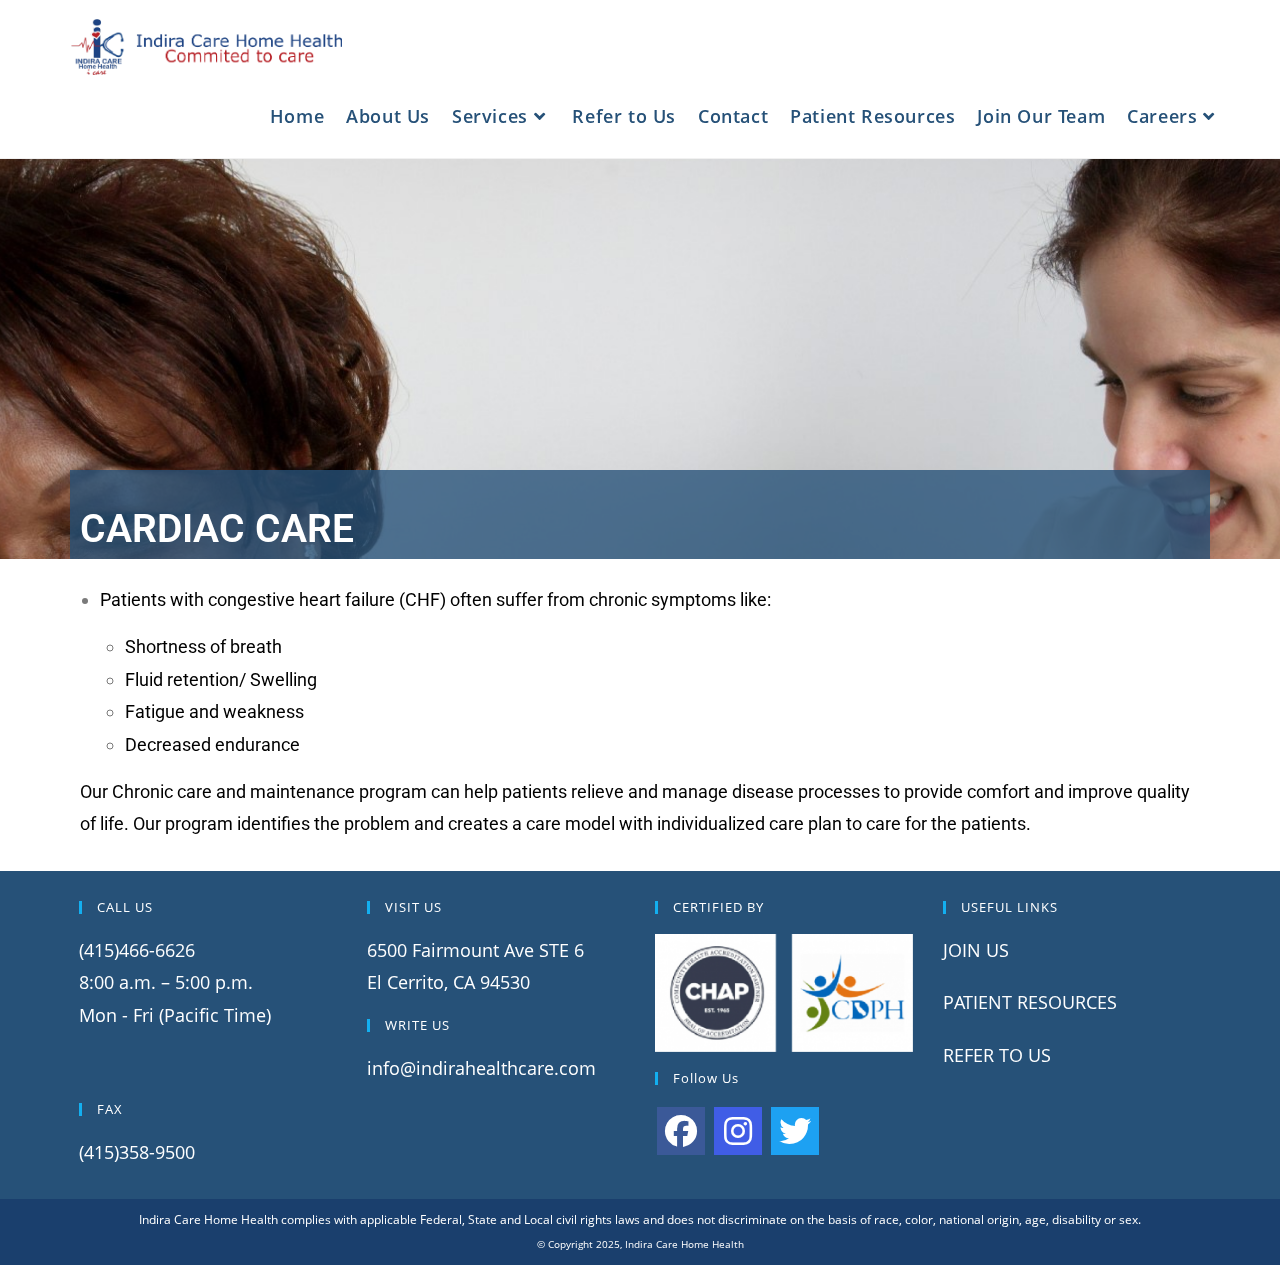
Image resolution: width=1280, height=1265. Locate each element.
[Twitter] (795, 1131)
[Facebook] (681, 1131)
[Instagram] (738, 1131)
